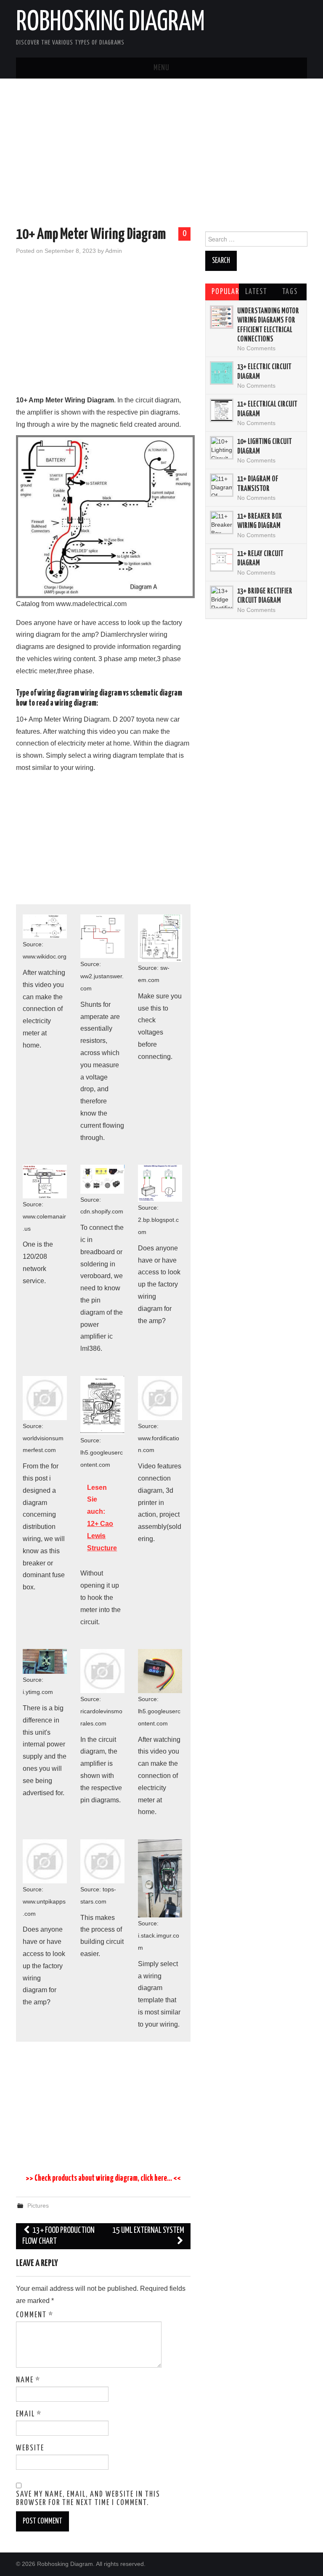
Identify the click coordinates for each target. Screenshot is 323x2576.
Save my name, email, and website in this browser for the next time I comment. (88, 2499)
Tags (290, 292)
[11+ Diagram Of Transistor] (222, 485)
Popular (225, 292)
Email (29, 2414)
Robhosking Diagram (110, 23)
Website (30, 2448)
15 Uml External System (148, 2231)
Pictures (38, 2206)
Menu (161, 68)
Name (28, 2380)
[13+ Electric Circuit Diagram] (222, 373)
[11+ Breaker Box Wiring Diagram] (222, 523)
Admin (114, 251)
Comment (35, 2315)
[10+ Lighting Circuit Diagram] (222, 448)
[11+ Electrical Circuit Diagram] (222, 410)
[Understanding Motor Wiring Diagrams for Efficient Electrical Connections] (222, 317)
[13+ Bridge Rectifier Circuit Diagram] (222, 597)
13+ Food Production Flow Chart (58, 2236)
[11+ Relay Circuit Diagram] (222, 560)
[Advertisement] (162, 154)
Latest (256, 292)
